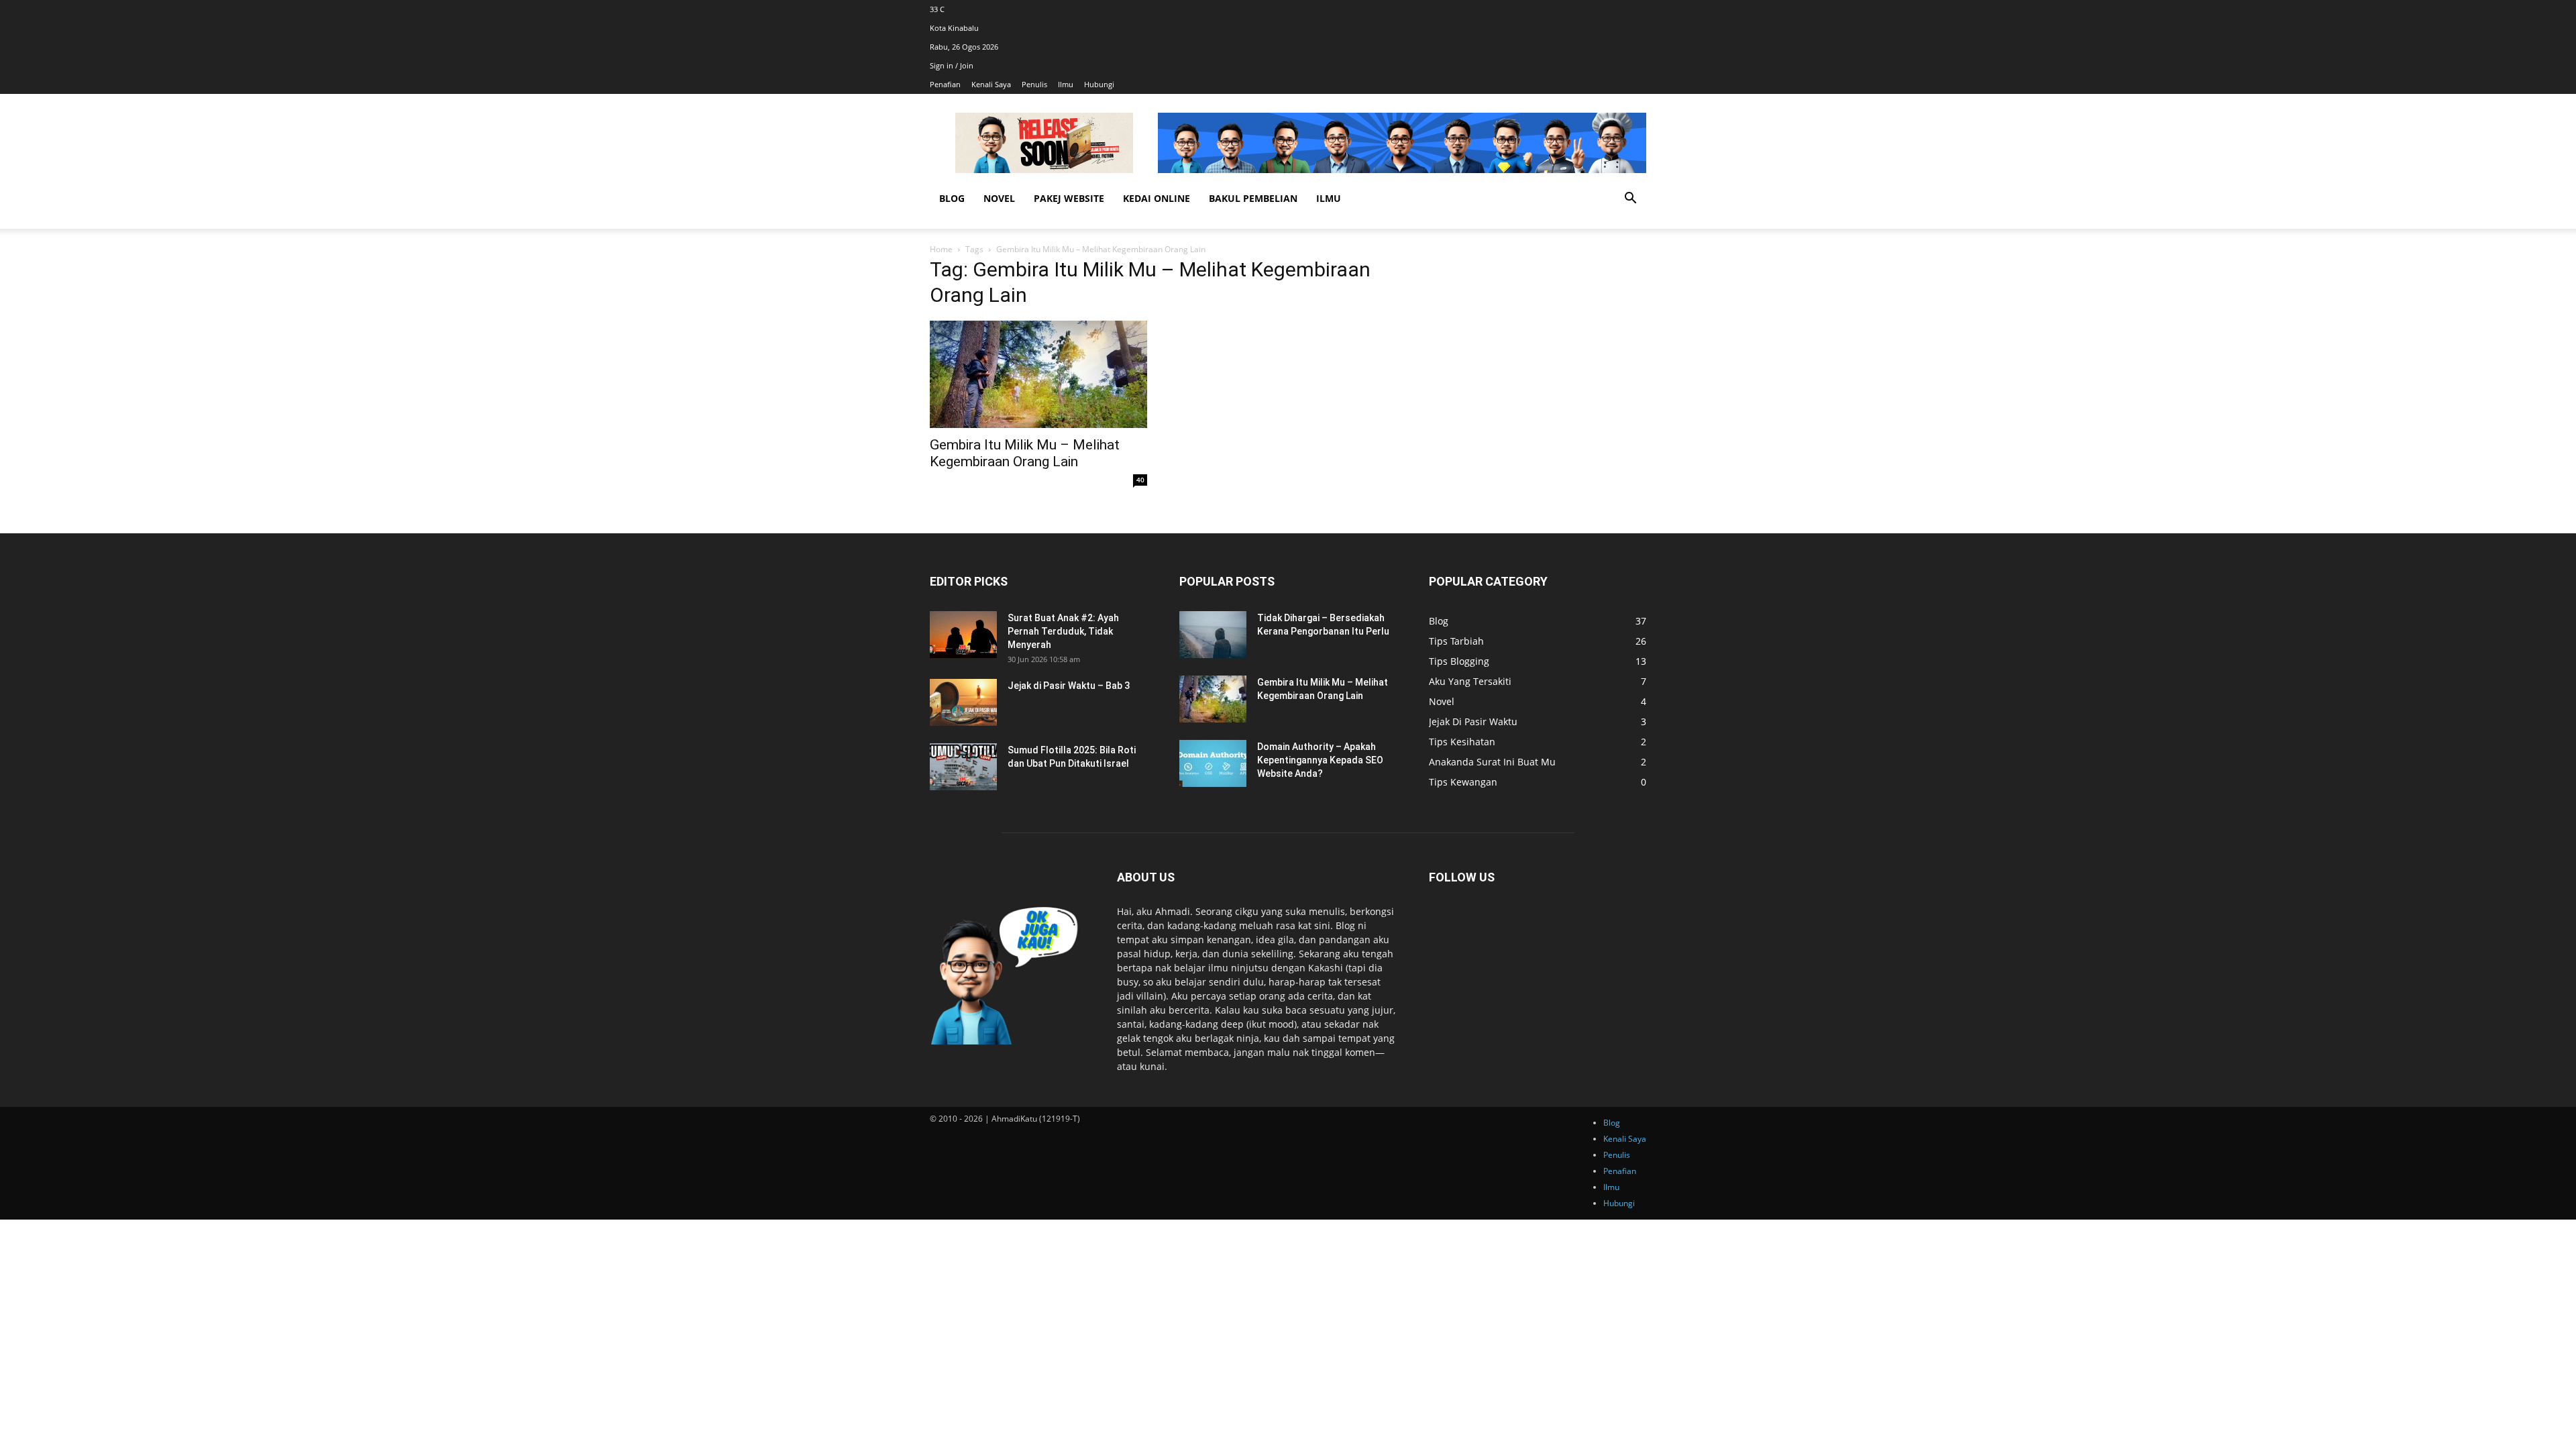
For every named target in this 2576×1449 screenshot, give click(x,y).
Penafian (945, 84)
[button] (1630, 200)
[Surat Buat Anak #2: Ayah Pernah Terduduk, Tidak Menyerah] (963, 635)
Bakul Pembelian (1253, 198)
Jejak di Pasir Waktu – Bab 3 (1069, 686)
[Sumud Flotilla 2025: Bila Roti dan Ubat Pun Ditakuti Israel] (963, 767)
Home (941, 249)
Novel (999, 198)
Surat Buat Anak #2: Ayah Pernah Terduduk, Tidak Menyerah (1063, 631)
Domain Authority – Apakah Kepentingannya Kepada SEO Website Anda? (1320, 760)
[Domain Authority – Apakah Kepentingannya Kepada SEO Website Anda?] (1213, 763)
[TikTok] (1641, 9)
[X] (1643, 9)
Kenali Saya (991, 84)
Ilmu (1066, 84)
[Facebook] (1637, 9)
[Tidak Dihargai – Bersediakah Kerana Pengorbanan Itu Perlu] (1213, 635)
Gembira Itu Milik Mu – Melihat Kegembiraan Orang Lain (1025, 453)
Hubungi (1099, 84)
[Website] (1645, 9)
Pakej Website (1069, 198)
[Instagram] (1639, 9)
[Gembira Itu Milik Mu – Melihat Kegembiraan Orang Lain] (1038, 374)
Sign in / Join (952, 65)
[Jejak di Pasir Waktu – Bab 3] (963, 702)
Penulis (1034, 84)
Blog (952, 198)
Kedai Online (1157, 198)
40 (1140, 480)
